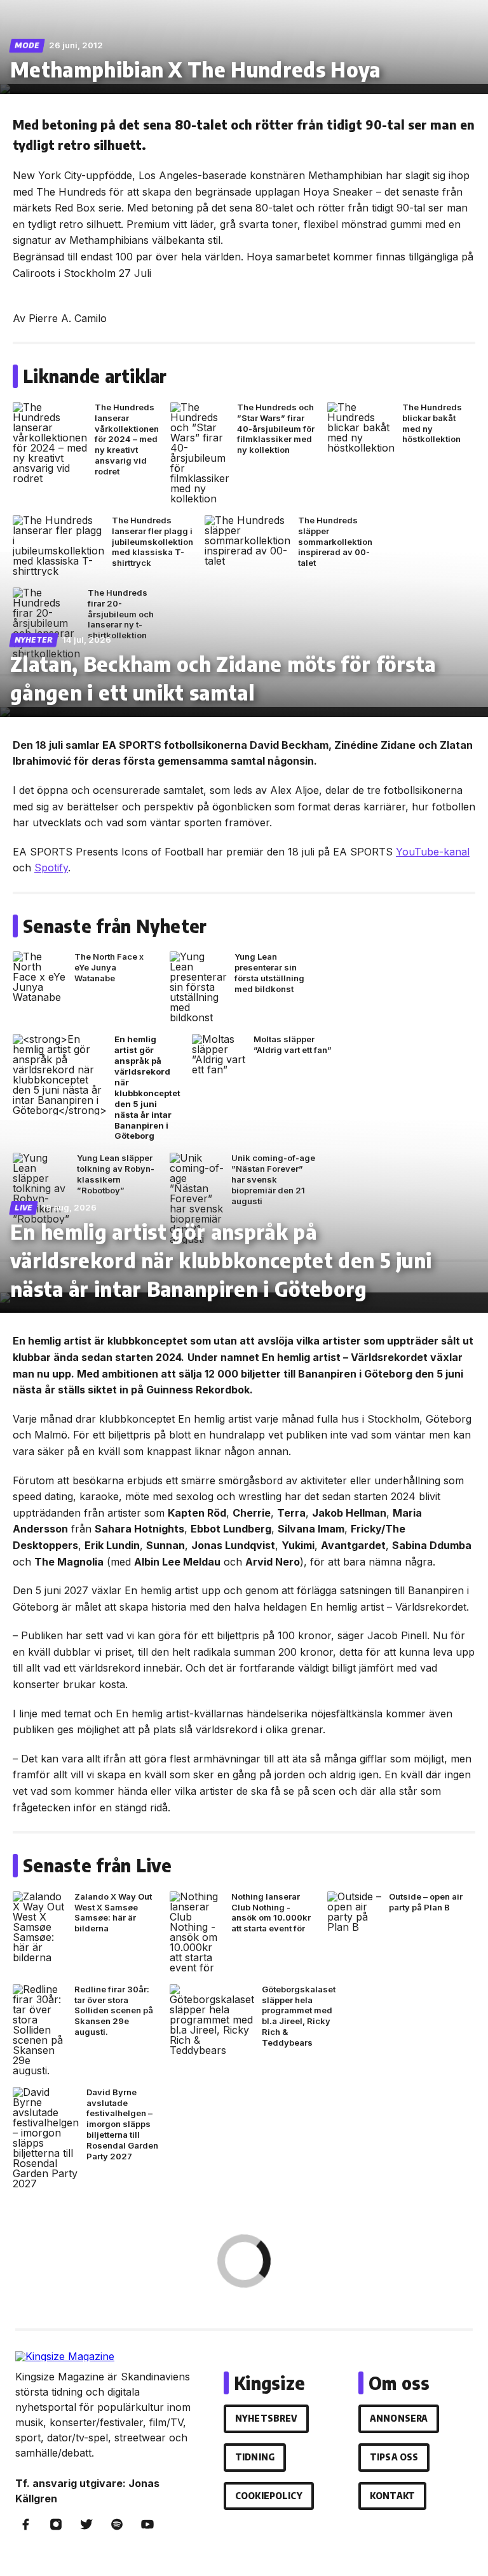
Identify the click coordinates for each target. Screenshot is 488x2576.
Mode (27, 45)
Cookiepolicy (269, 2496)
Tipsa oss (394, 2457)
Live (24, 1208)
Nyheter (34, 640)
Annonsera (399, 2418)
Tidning (255, 2457)
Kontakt (392, 2496)
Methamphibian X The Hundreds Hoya (195, 69)
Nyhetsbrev (266, 2418)
